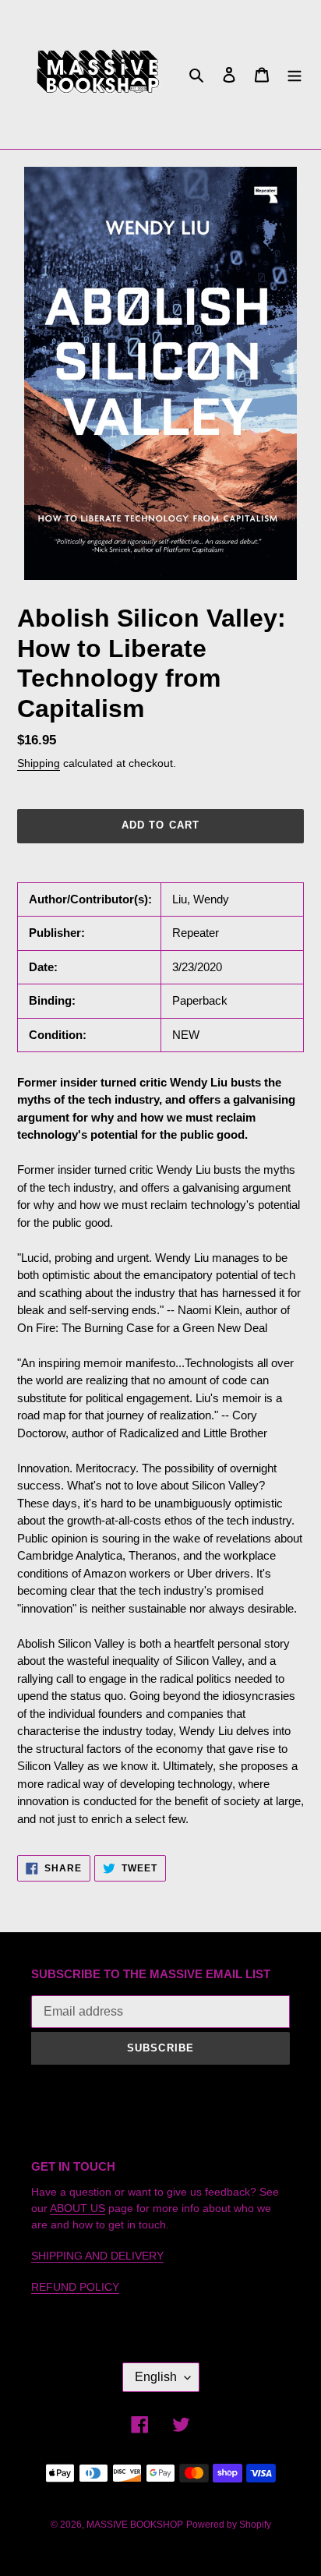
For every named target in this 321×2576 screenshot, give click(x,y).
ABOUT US (78, 2208)
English (156, 2377)
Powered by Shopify (229, 2525)
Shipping (39, 763)
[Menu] (295, 74)
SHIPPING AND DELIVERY (97, 2256)
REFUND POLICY (75, 2287)
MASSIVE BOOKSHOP (135, 2525)
